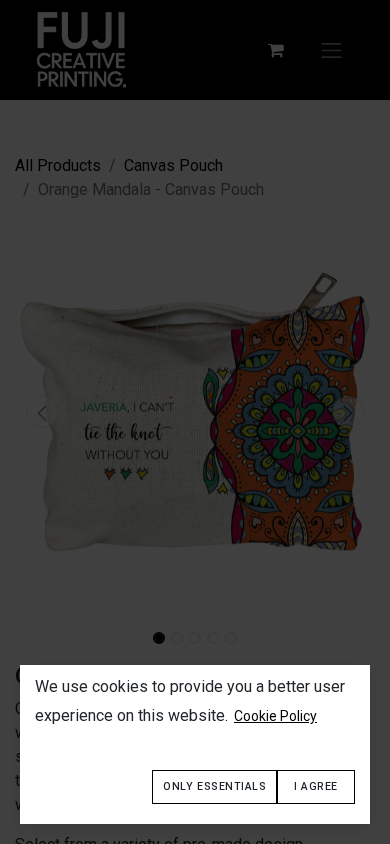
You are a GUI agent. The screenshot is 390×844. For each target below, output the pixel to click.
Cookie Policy (275, 716)
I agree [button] (316, 786)
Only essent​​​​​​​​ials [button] (214, 786)
